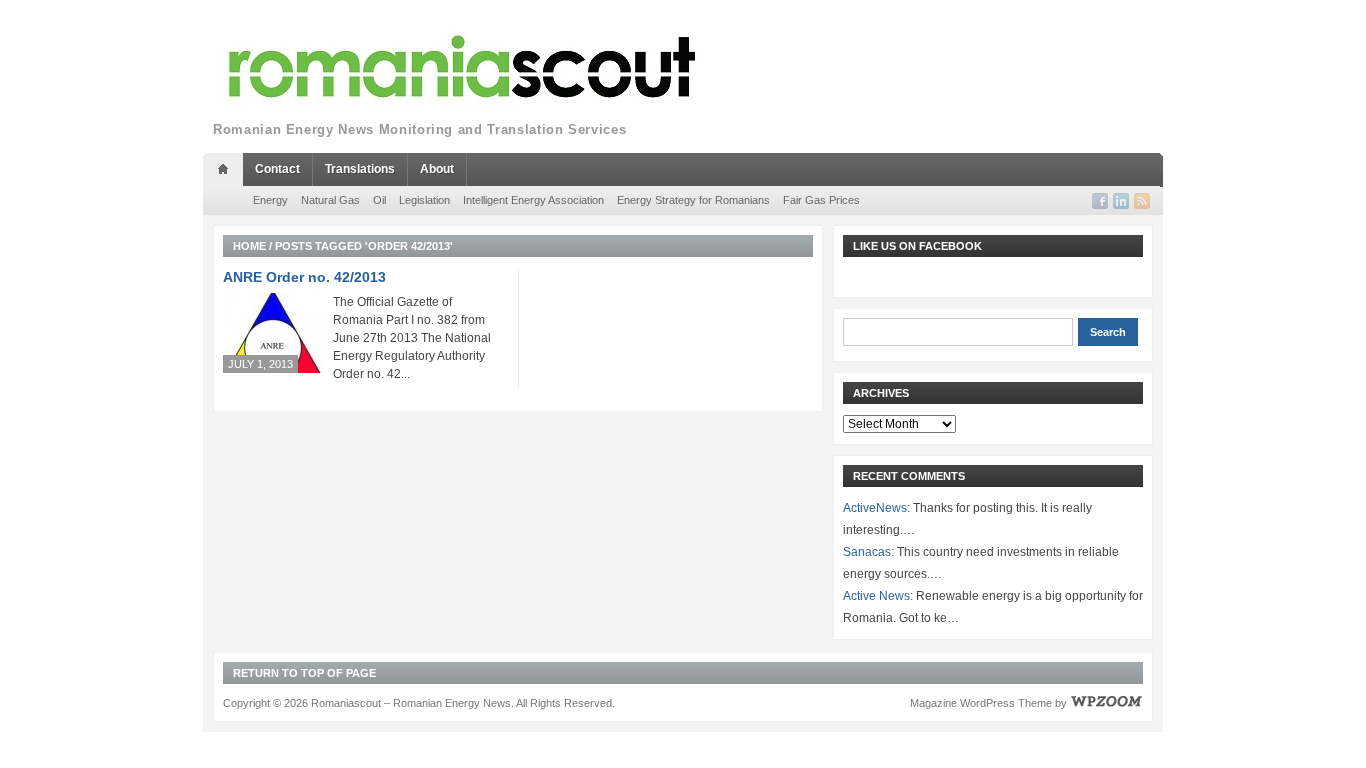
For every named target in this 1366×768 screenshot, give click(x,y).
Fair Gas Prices (821, 200)
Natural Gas (330, 200)
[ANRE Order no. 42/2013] (273, 332)
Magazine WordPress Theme (981, 703)
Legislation (424, 200)
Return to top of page (304, 673)
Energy (270, 200)
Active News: (878, 596)
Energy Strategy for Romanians (693, 200)
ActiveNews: (876, 508)
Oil (379, 200)
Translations (360, 169)
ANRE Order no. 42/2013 (304, 277)
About (437, 169)
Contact (277, 169)
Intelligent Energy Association (533, 200)
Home (249, 246)
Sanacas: (868, 552)
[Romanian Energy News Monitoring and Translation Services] (463, 67)
